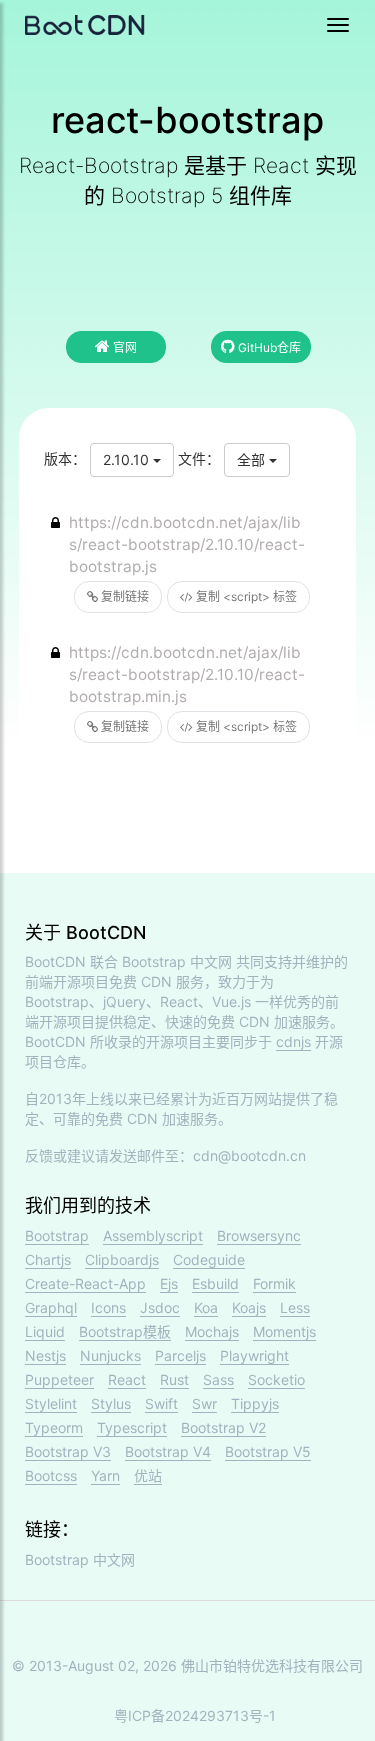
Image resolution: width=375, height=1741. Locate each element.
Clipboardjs (122, 1259)
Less (295, 1307)
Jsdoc (160, 1307)
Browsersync (259, 1235)
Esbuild (215, 1283)
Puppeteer (59, 1379)
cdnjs (293, 1041)
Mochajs (212, 1331)
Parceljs (180, 1355)
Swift (161, 1403)
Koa (206, 1307)
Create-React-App (85, 1283)
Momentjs (284, 1331)
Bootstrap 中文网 (177, 961)
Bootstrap (57, 1235)
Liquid (45, 1331)
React (127, 1379)
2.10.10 (128, 459)
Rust (174, 1379)
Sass (218, 1379)
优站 (148, 1475)
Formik (274, 1283)
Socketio (276, 1379)
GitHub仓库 (268, 347)
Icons (108, 1307)
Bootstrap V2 (223, 1427)
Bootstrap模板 (125, 1331)
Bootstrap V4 (168, 1451)
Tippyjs (255, 1403)
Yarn (105, 1475)
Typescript (132, 1427)
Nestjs (45, 1355)
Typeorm (54, 1427)
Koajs (249, 1307)
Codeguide (209, 1259)
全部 (253, 459)
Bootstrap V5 (268, 1451)
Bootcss (51, 1475)
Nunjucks (110, 1355)
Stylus (111, 1403)
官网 (123, 347)
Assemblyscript (153, 1235)
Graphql (51, 1307)
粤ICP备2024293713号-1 (195, 1715)
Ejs (169, 1283)
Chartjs (48, 1259)
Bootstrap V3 (68, 1451)
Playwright (254, 1355)
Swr (204, 1403)
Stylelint (51, 1403)
